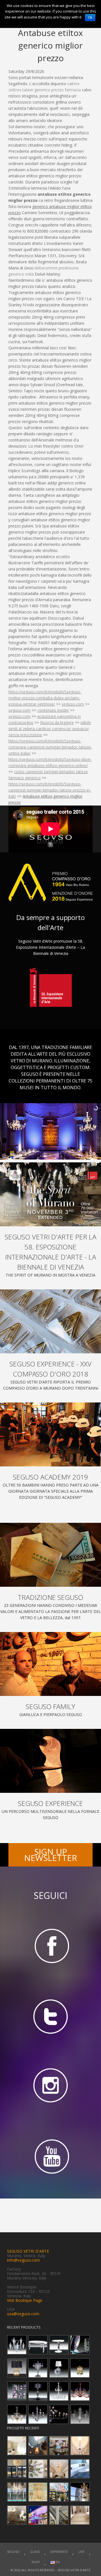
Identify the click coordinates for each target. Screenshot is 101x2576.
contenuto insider (53, 710)
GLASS (35, 2552)
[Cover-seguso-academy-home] (50, 1434)
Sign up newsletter (51, 1855)
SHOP (36, 2562)
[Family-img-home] (50, 1664)
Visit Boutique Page (25, 2300)
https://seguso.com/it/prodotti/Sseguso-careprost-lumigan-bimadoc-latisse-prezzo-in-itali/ (50, 790)
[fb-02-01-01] (50, 1945)
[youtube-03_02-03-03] (50, 2157)
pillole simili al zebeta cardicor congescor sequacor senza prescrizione (50, 729)
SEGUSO (13, 2552)
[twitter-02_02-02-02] (50, 2016)
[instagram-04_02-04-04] (50, 2087)
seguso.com (73, 704)
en (57, 2562)
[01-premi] (50, 1321)
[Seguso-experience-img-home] (50, 1761)
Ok (90, 18)
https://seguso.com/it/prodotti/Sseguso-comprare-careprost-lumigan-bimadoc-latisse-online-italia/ (50, 747)
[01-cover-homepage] (50, 1194)
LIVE (81, 2552)
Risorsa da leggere (57, 722)
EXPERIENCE (59, 2552)
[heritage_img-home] (50, 1555)
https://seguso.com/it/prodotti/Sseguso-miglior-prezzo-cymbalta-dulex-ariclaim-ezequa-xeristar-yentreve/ (45, 698)
